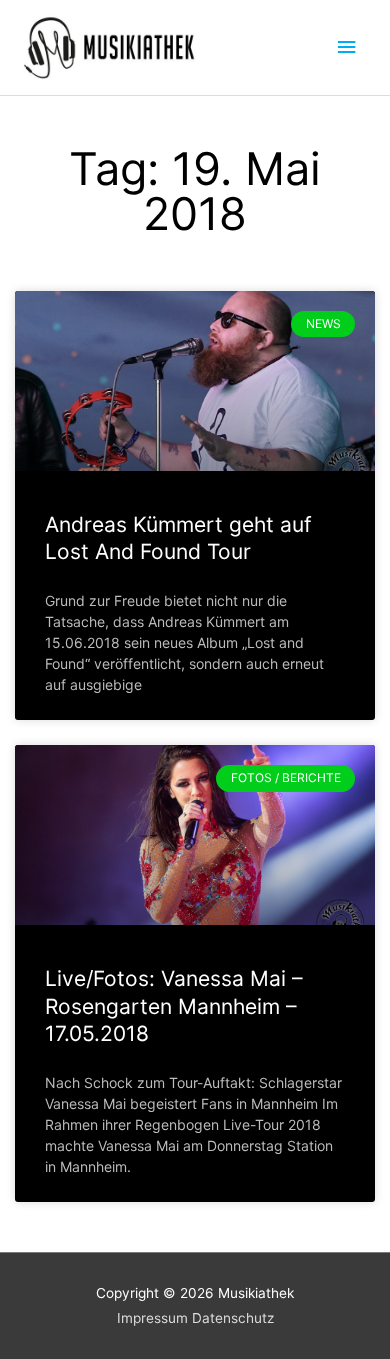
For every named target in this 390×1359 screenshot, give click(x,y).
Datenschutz (233, 1318)
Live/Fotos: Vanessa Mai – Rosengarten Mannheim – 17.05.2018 (174, 1006)
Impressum (152, 1318)
